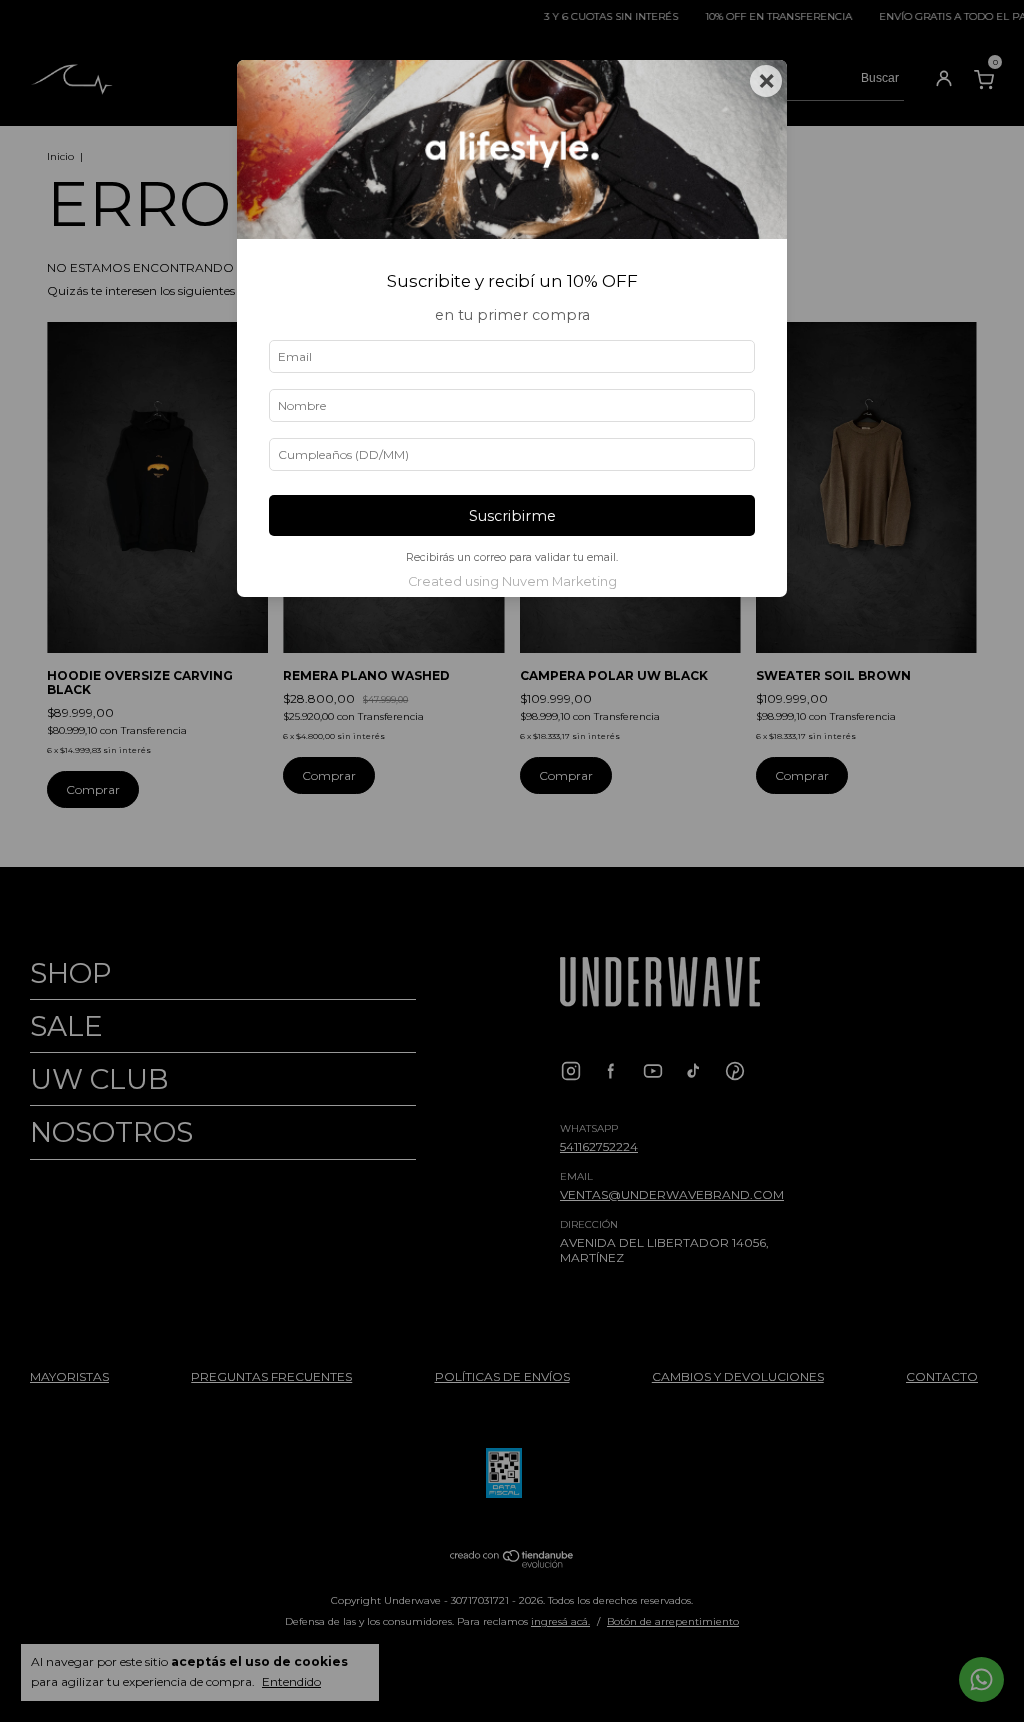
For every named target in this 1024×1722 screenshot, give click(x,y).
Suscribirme (512, 516)
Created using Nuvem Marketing (512, 581)
